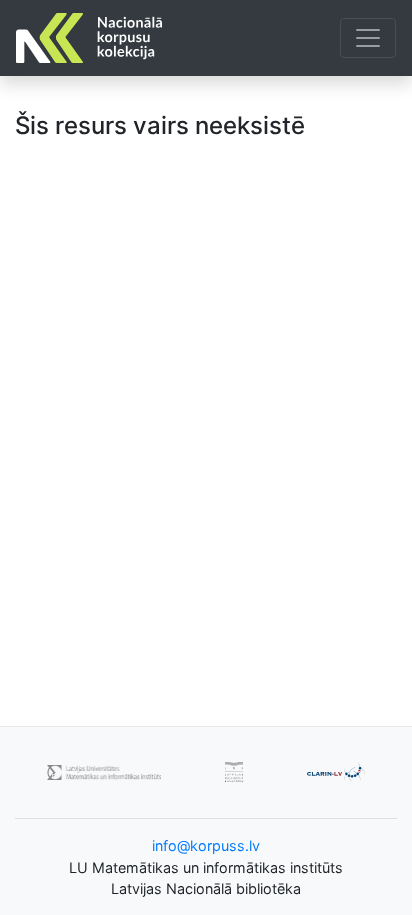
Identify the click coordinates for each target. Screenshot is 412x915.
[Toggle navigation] (368, 38)
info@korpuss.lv (206, 845)
